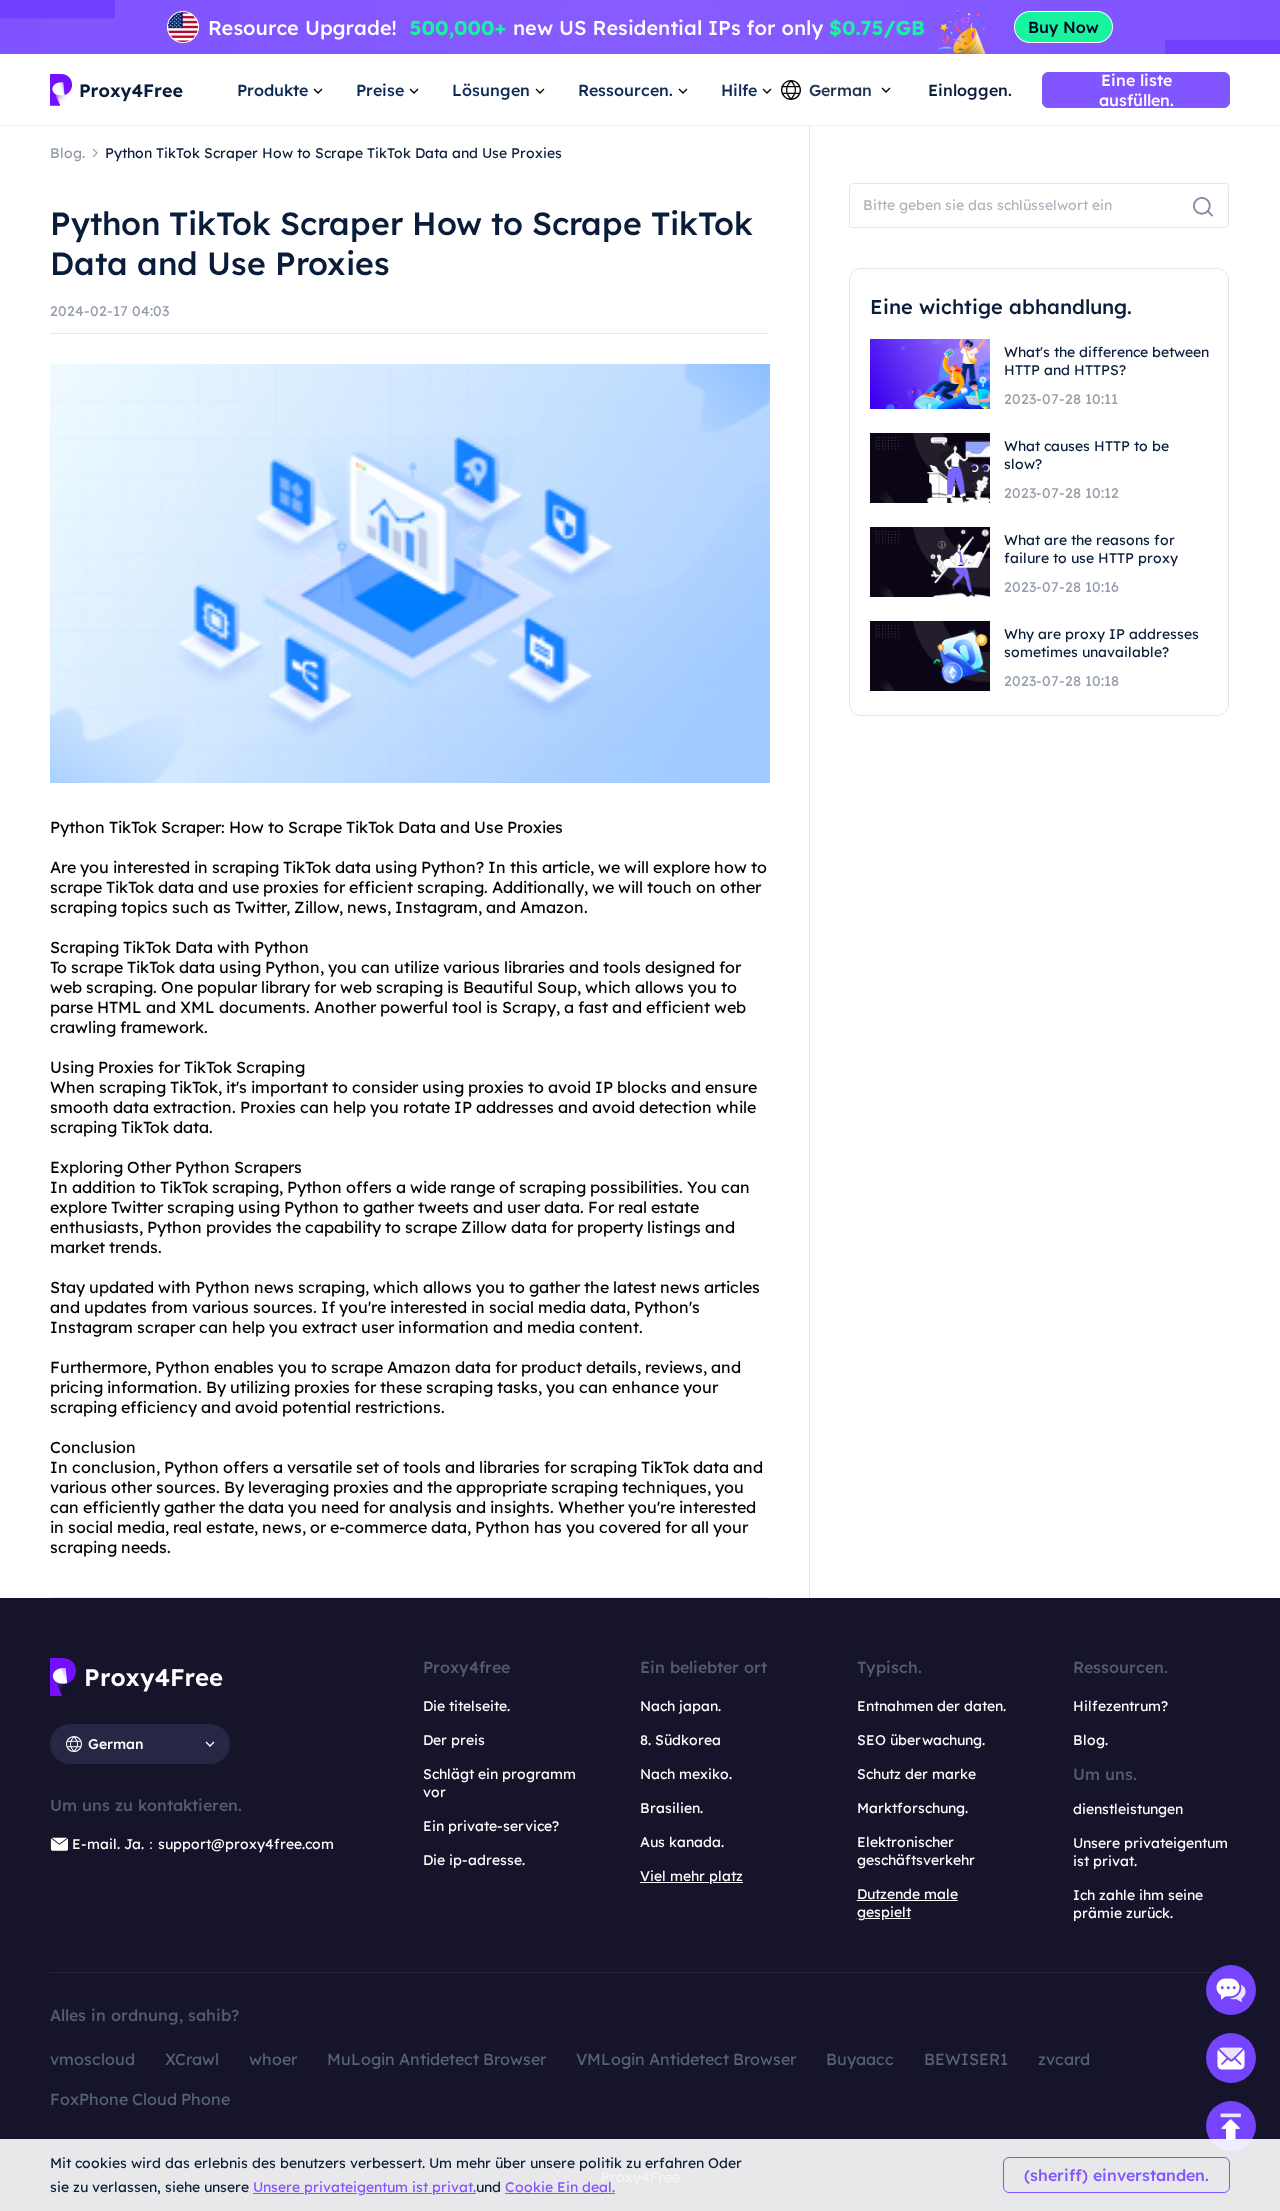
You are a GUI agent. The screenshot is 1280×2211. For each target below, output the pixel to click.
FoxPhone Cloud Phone (140, 2099)
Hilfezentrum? (1120, 1706)
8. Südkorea (680, 1740)
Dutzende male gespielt (907, 1903)
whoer (273, 2059)
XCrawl (192, 2059)
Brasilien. (671, 1808)
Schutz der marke (916, 1774)
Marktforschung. (912, 1808)
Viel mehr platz (691, 1876)
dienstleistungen (1128, 1809)
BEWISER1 (966, 2059)
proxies (291, 887)
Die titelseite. (466, 1706)
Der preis (454, 1740)
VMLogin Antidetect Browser (686, 2059)
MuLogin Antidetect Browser (436, 2059)
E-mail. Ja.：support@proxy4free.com (203, 1844)
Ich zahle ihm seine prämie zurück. (1138, 1904)
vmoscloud (92, 2059)
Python (77, 827)
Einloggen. (970, 90)
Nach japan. (680, 1706)
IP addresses (504, 1107)
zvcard (1064, 2059)
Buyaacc (860, 2059)
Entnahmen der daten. (931, 1706)
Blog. (1090, 1740)
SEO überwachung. (921, 1740)
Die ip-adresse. (474, 1860)
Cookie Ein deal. (560, 2187)
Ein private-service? (491, 1826)
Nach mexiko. (686, 1774)
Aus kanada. (682, 1842)
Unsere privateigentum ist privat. (364, 2187)
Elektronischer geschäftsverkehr (916, 1851)
